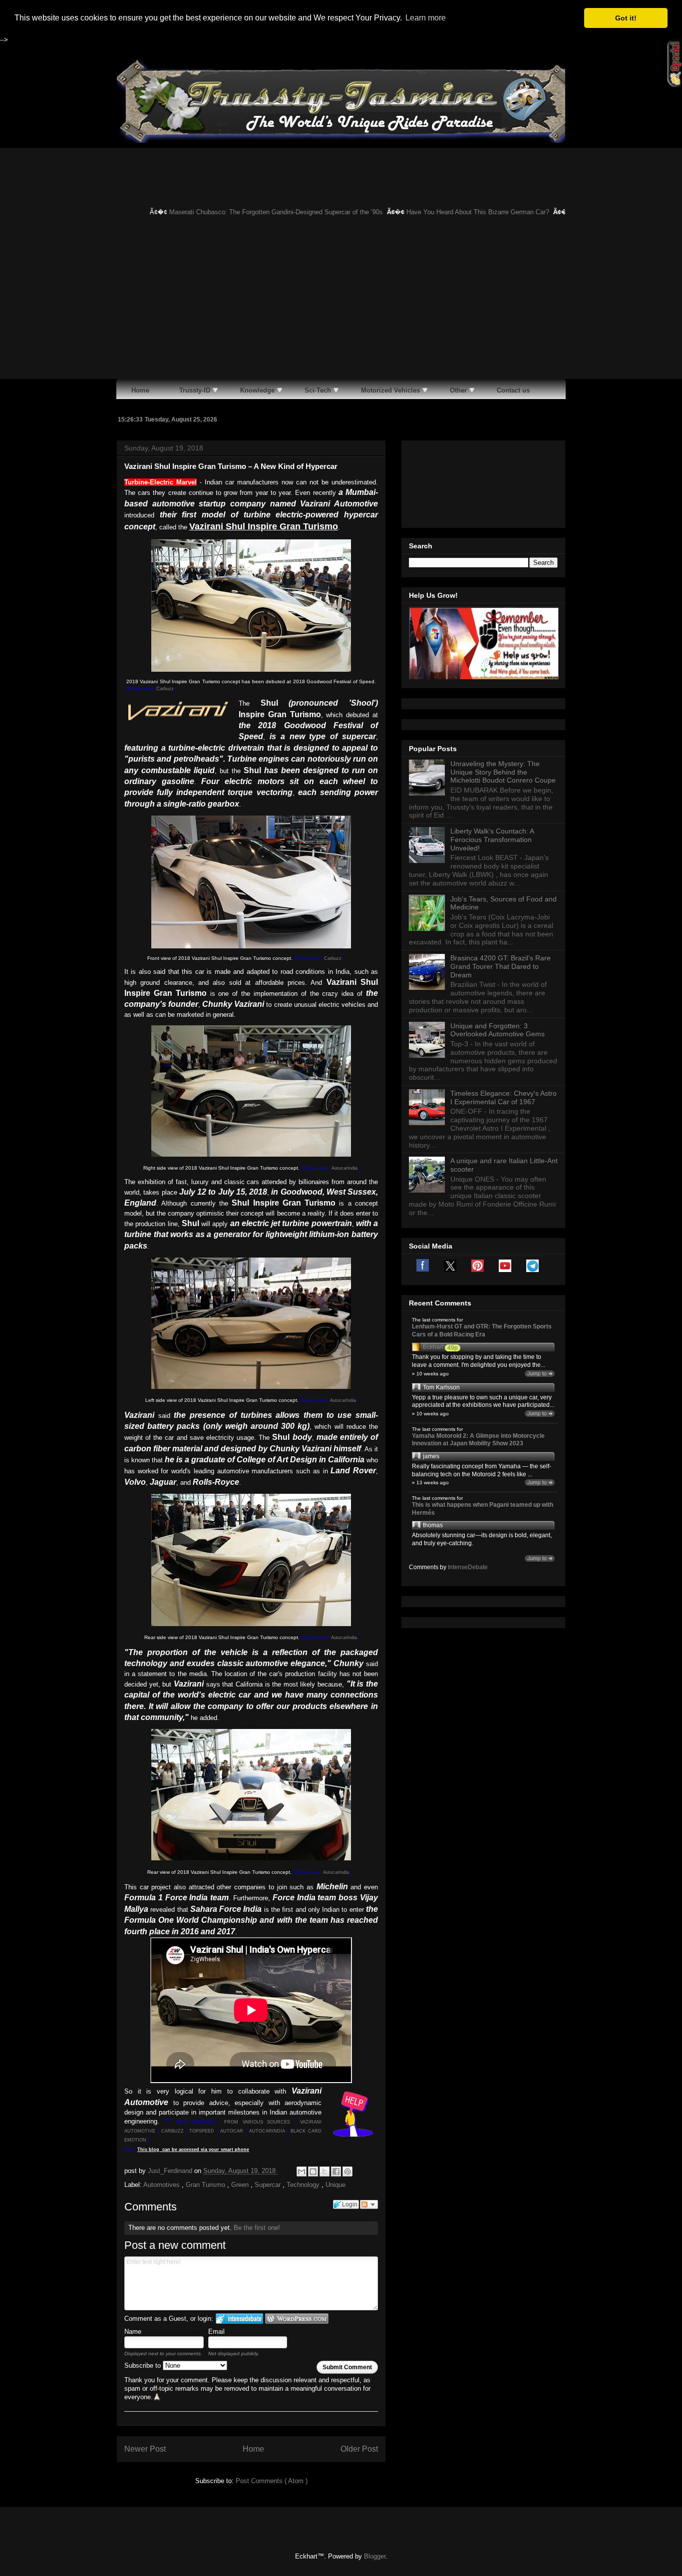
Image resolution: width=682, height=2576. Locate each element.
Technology (304, 2185)
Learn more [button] (426, 18)
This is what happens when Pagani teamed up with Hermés (483, 1509)
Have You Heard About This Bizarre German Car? (451, 212)
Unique (336, 2185)
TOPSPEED (202, 2131)
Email (216, 2332)
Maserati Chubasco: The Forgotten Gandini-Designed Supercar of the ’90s (249, 212)
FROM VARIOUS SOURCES (257, 2122)
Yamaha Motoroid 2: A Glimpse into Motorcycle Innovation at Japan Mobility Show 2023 (478, 1440)
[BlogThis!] (313, 2171)
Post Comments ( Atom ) (272, 2481)
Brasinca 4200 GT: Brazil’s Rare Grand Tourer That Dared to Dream (501, 966)
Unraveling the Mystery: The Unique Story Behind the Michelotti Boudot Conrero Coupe (503, 772)
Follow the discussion (369, 2204)
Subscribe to (144, 2365)
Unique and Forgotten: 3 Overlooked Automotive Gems (498, 1030)
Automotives (163, 2185)
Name (133, 2332)
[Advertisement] (341, 304)
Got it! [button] (626, 18)
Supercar (269, 2185)
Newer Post (145, 2449)
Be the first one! (257, 2228)
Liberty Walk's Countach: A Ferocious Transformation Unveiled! (492, 840)
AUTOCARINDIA (267, 2131)
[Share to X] (325, 2171)
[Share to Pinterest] (347, 2171)
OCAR (236, 2131)
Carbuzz (165, 689)
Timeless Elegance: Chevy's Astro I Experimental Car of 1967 (504, 1097)
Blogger (375, 2556)
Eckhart (433, 1347)
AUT (225, 2131)
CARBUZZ (172, 2131)
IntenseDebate (468, 1567)
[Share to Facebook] (336, 2171)
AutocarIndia (344, 1168)
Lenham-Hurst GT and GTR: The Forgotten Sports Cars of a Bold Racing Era (482, 1330)
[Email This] (302, 2171)
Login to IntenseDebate (239, 2319)
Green (241, 2185)
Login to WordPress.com (297, 2319)
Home (253, 2449)
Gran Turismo (206, 2185)
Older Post (359, 2449)
